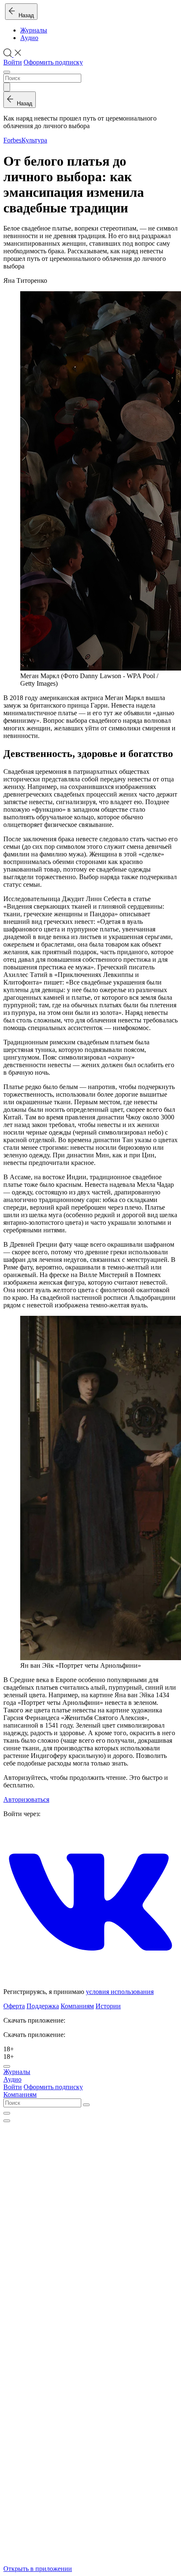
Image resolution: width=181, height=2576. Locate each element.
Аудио (29, 38)
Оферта (14, 2006)
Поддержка (43, 2006)
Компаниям (77, 2006)
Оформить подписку (53, 62)
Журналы (34, 30)
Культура (34, 140)
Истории (108, 2006)
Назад (25, 15)
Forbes (12, 140)
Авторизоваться (26, 1799)
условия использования (120, 1992)
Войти (13, 62)
